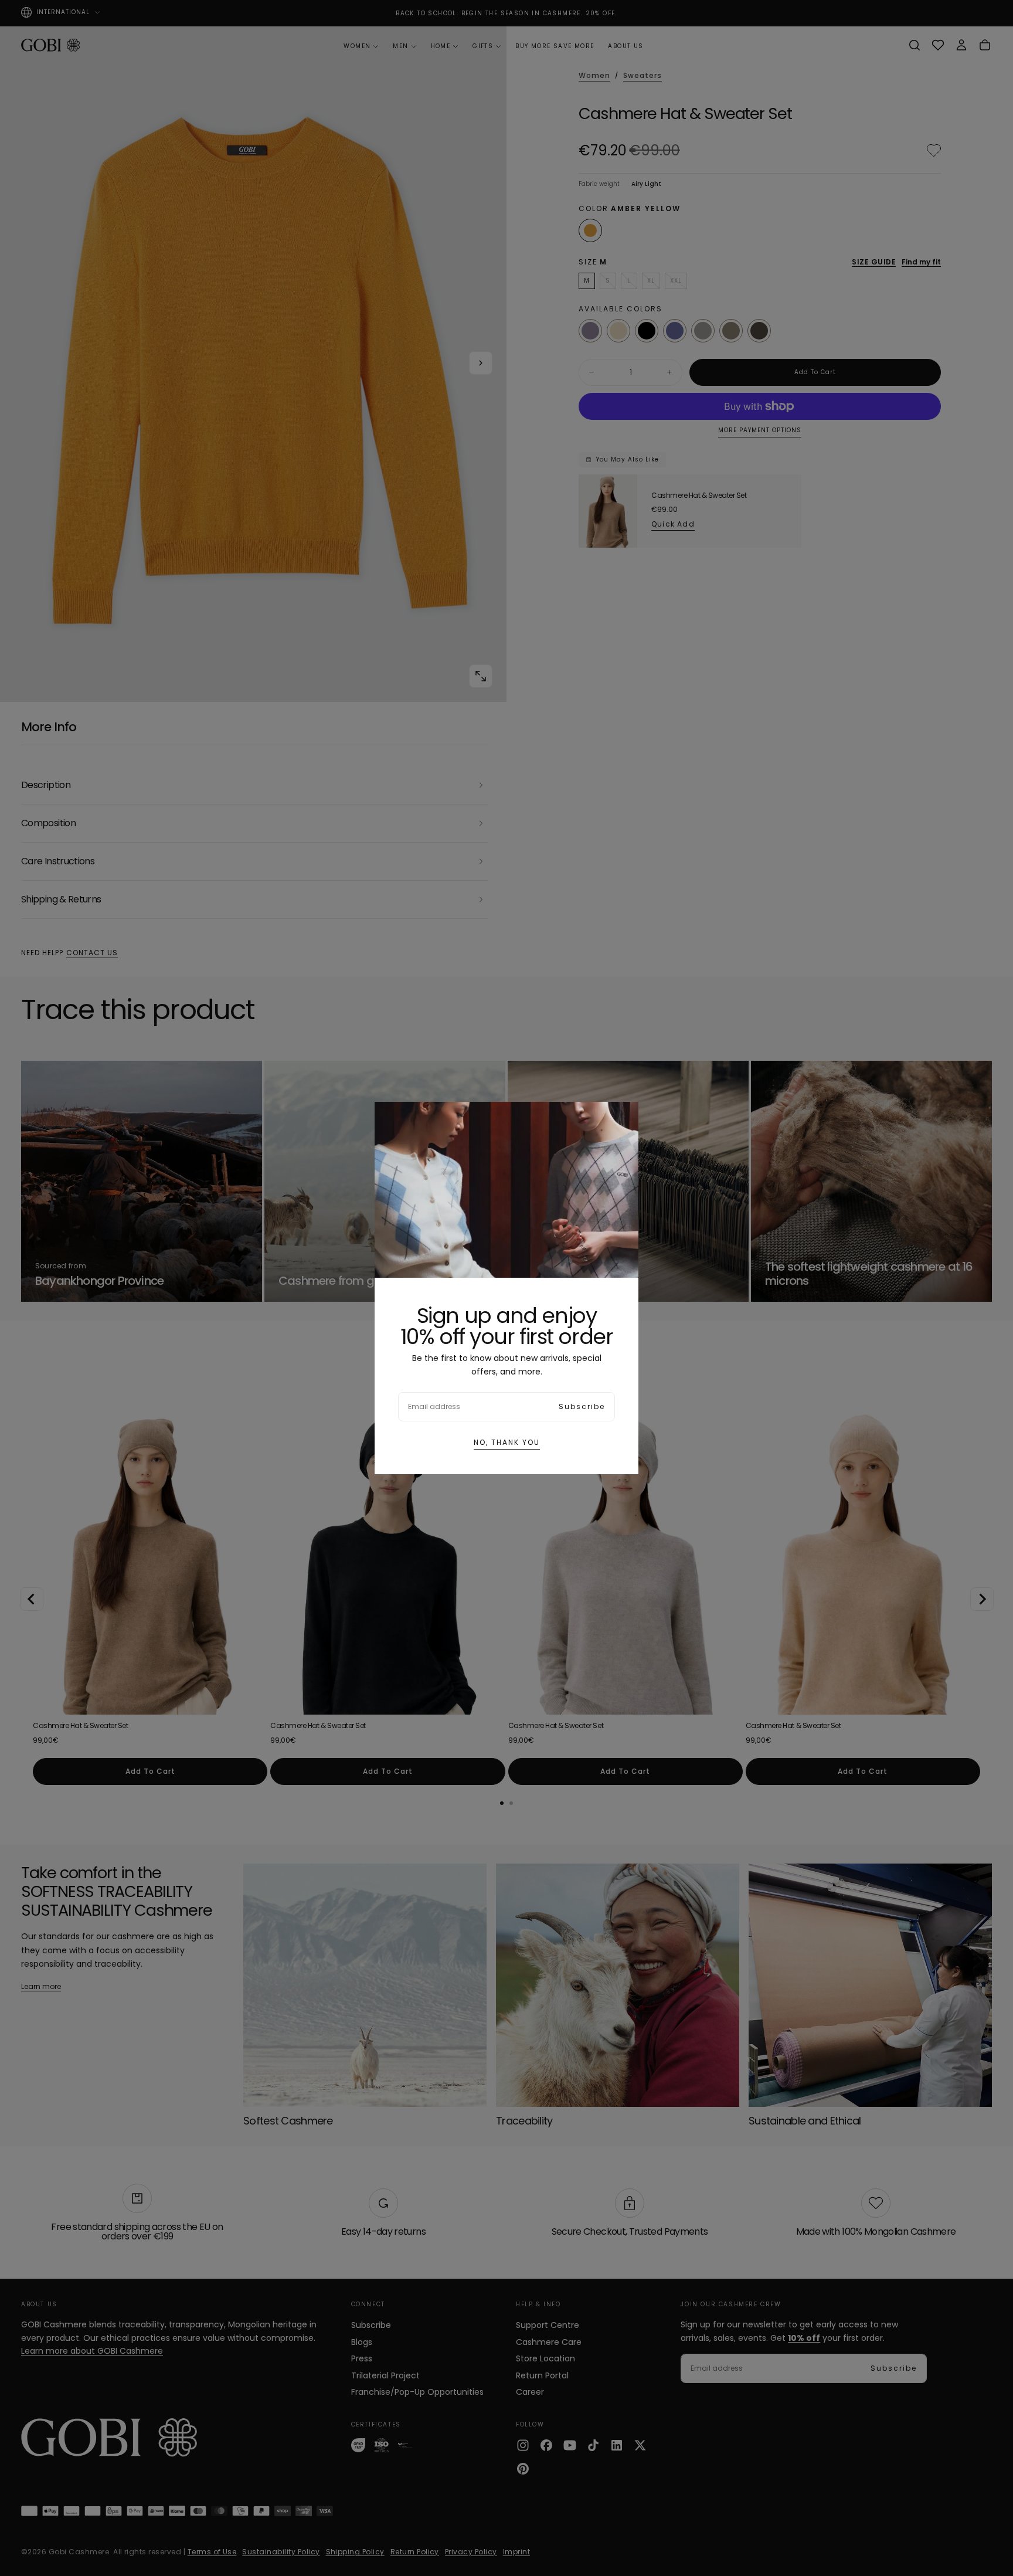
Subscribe (582, 1406)
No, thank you (507, 1442)
